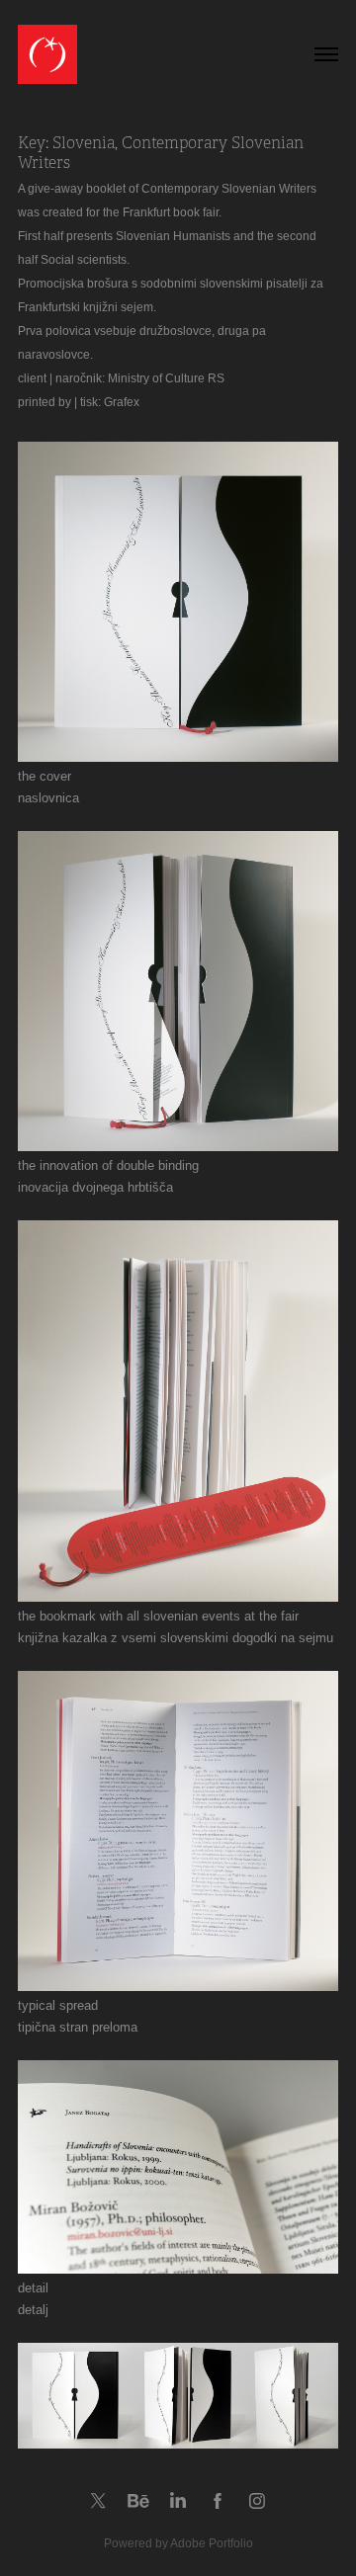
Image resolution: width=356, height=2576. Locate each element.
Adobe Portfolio (212, 2543)
